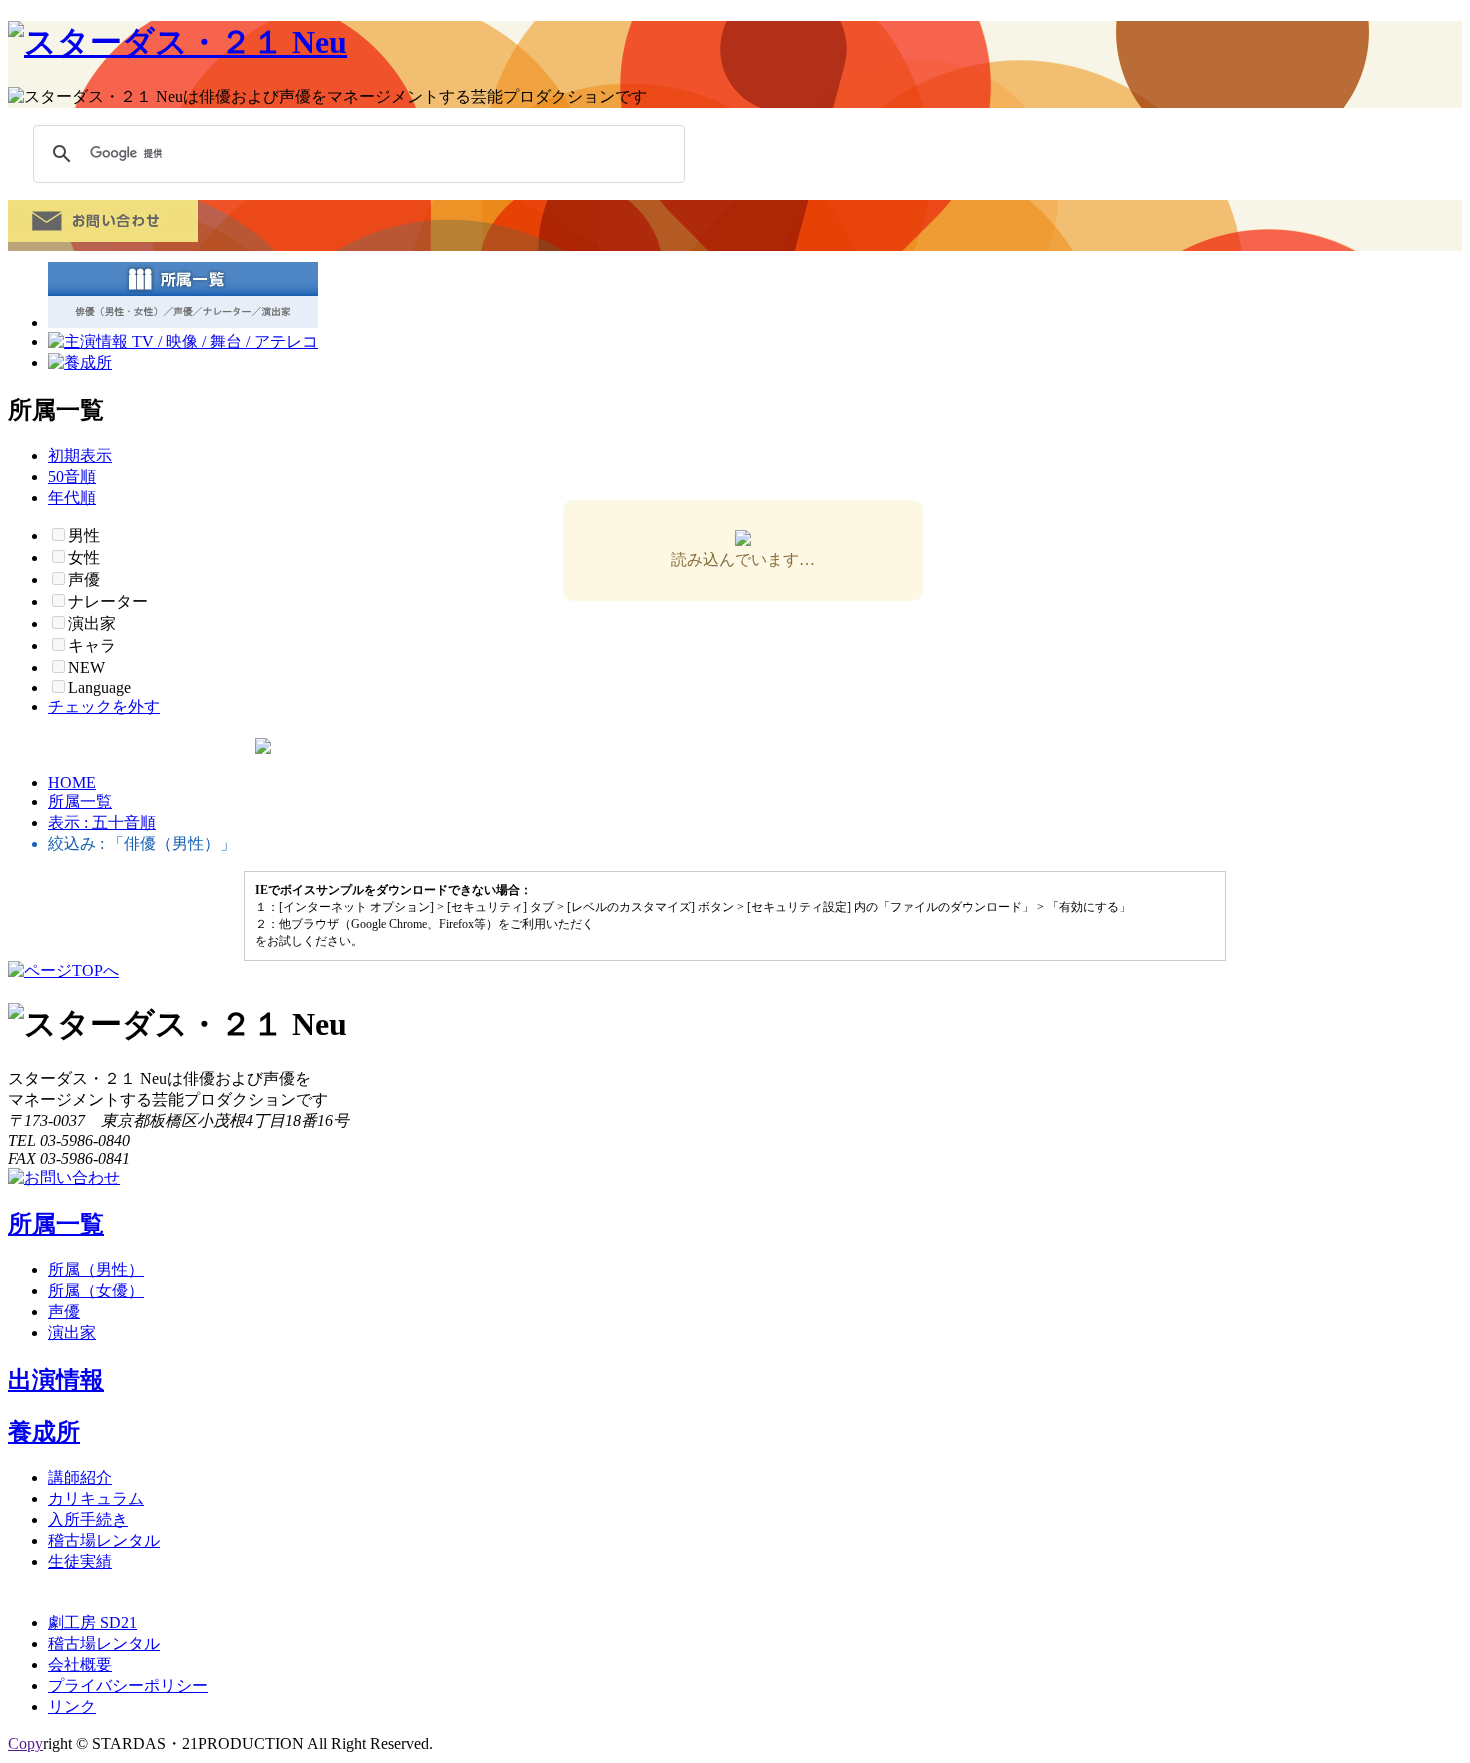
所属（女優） (96, 1290)
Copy (25, 1743)
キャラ (92, 645)
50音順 (72, 476)
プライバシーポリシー (128, 1685)
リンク (72, 1706)
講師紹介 (80, 1477)
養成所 (44, 1432)
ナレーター (108, 601)
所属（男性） (96, 1269)
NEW (86, 667)
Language (99, 687)
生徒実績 (80, 1561)
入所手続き (88, 1519)
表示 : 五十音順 (102, 822)
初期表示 (80, 455)
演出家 (92, 623)
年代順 (72, 497)
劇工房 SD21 (92, 1622)
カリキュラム (96, 1498)
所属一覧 (80, 801)
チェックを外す (104, 706)
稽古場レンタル (104, 1540)
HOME (72, 782)
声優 (64, 1311)
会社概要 (80, 1664)
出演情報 (56, 1380)
